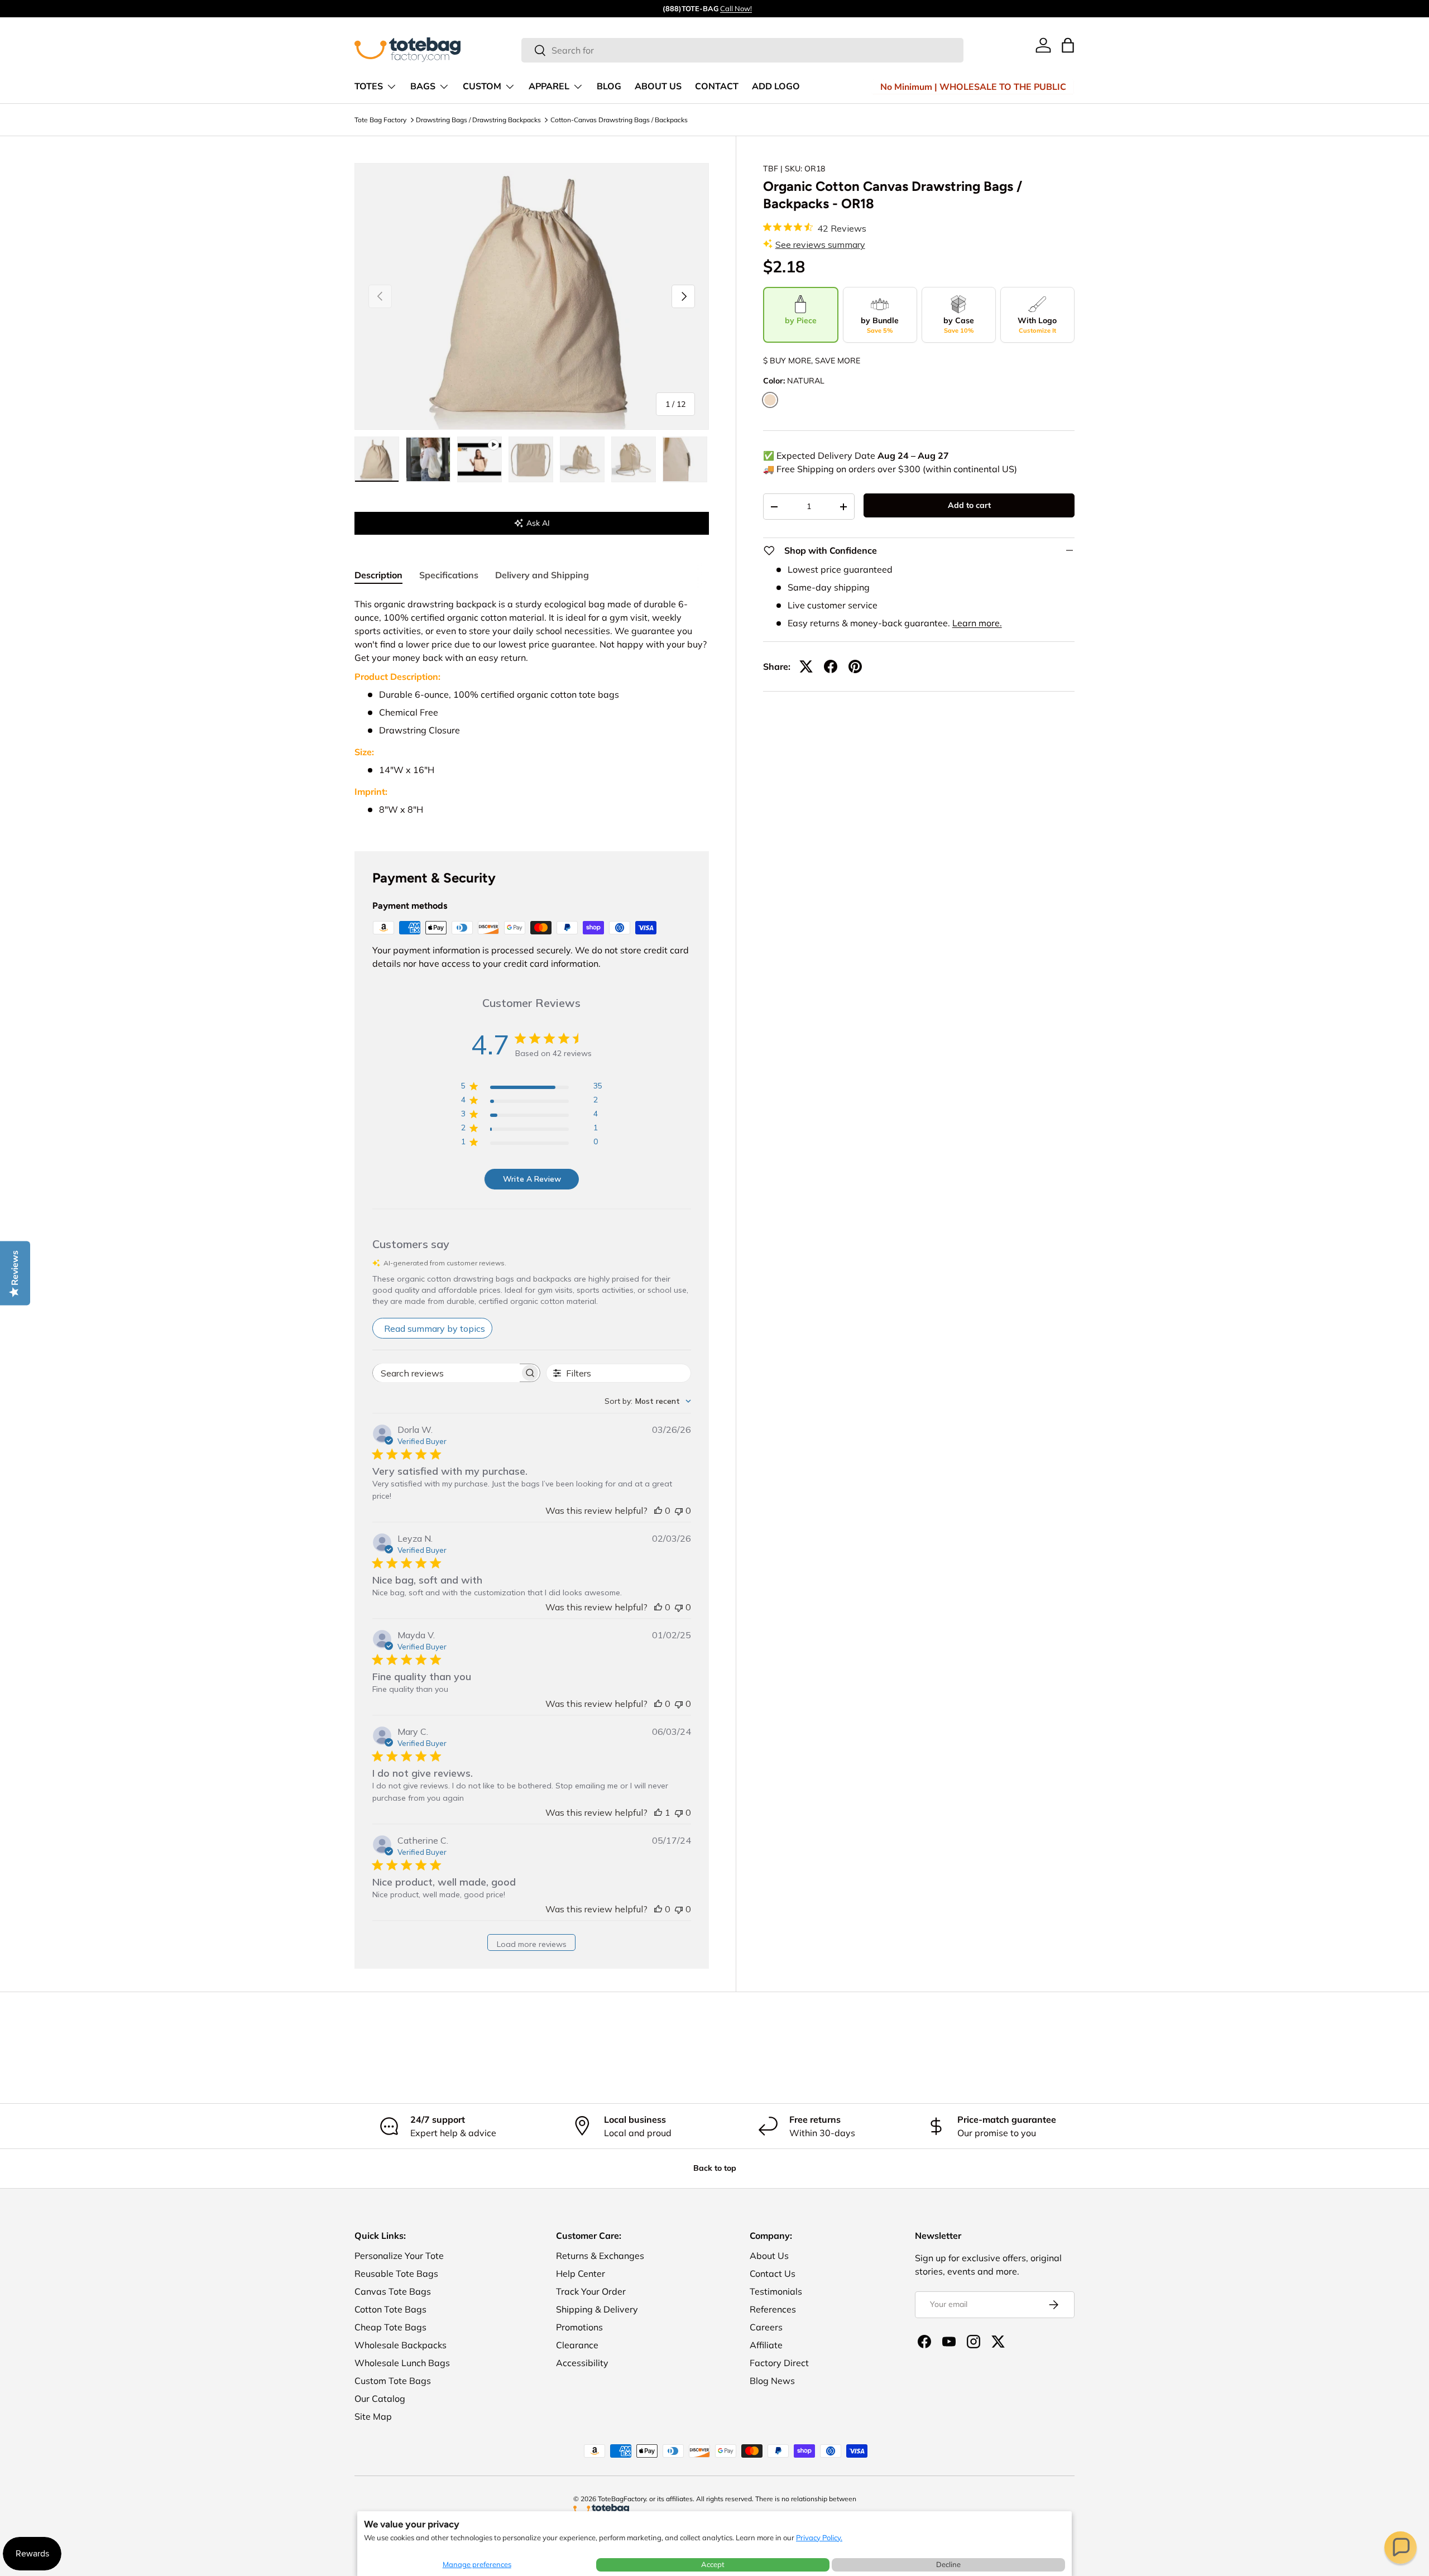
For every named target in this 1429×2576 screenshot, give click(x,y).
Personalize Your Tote (399, 2256)
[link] (1043, 45)
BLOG (609, 87)
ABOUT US (658, 87)
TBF (771, 169)
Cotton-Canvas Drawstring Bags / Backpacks (619, 120)
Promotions (579, 2327)
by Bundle (880, 325)
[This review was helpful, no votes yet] (658, 1510)
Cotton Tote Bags (390, 2309)
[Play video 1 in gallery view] (479, 459)
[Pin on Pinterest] (855, 666)
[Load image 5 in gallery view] (634, 459)
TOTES (369, 87)
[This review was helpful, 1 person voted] (658, 1812)
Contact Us (773, 2273)
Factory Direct (779, 2363)
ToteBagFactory (622, 2499)
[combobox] (743, 50)
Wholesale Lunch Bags (402, 2363)
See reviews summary (820, 244)
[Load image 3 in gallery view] (531, 459)
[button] (1401, 2548)
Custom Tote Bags (393, 2381)
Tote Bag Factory (380, 120)
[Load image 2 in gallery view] (428, 459)
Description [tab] (378, 575)
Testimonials (776, 2291)
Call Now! (736, 8)
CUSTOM (482, 87)
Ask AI (538, 523)
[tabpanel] (532, 711)
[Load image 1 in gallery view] (377, 459)
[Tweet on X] (806, 666)
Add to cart (969, 505)
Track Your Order (591, 2291)
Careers (766, 2327)
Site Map (373, 2416)
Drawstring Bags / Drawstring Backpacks (478, 120)
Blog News (772, 2381)
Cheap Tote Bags (390, 2327)
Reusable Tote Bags (396, 2273)
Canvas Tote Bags (393, 2291)
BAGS (423, 87)
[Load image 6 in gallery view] (685, 459)
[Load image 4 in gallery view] (582, 459)
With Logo (1037, 325)
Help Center (581, 2273)
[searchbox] (446, 1373)
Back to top (715, 2168)
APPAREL (549, 87)
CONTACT (717, 87)
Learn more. (977, 623)
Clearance (577, 2345)
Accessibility (582, 2363)
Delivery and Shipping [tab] (542, 575)
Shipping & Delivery (597, 2309)
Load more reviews (532, 1944)
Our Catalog (380, 2398)
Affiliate (766, 2345)
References (773, 2309)
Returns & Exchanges (600, 2256)
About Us (769, 2256)
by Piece (801, 320)
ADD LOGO (776, 87)
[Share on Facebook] (831, 666)
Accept (713, 2564)
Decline (948, 2564)
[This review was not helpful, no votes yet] (679, 1510)
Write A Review (532, 1179)
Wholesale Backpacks (401, 2345)
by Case (959, 325)
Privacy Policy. (819, 2537)
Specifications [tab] (449, 575)
